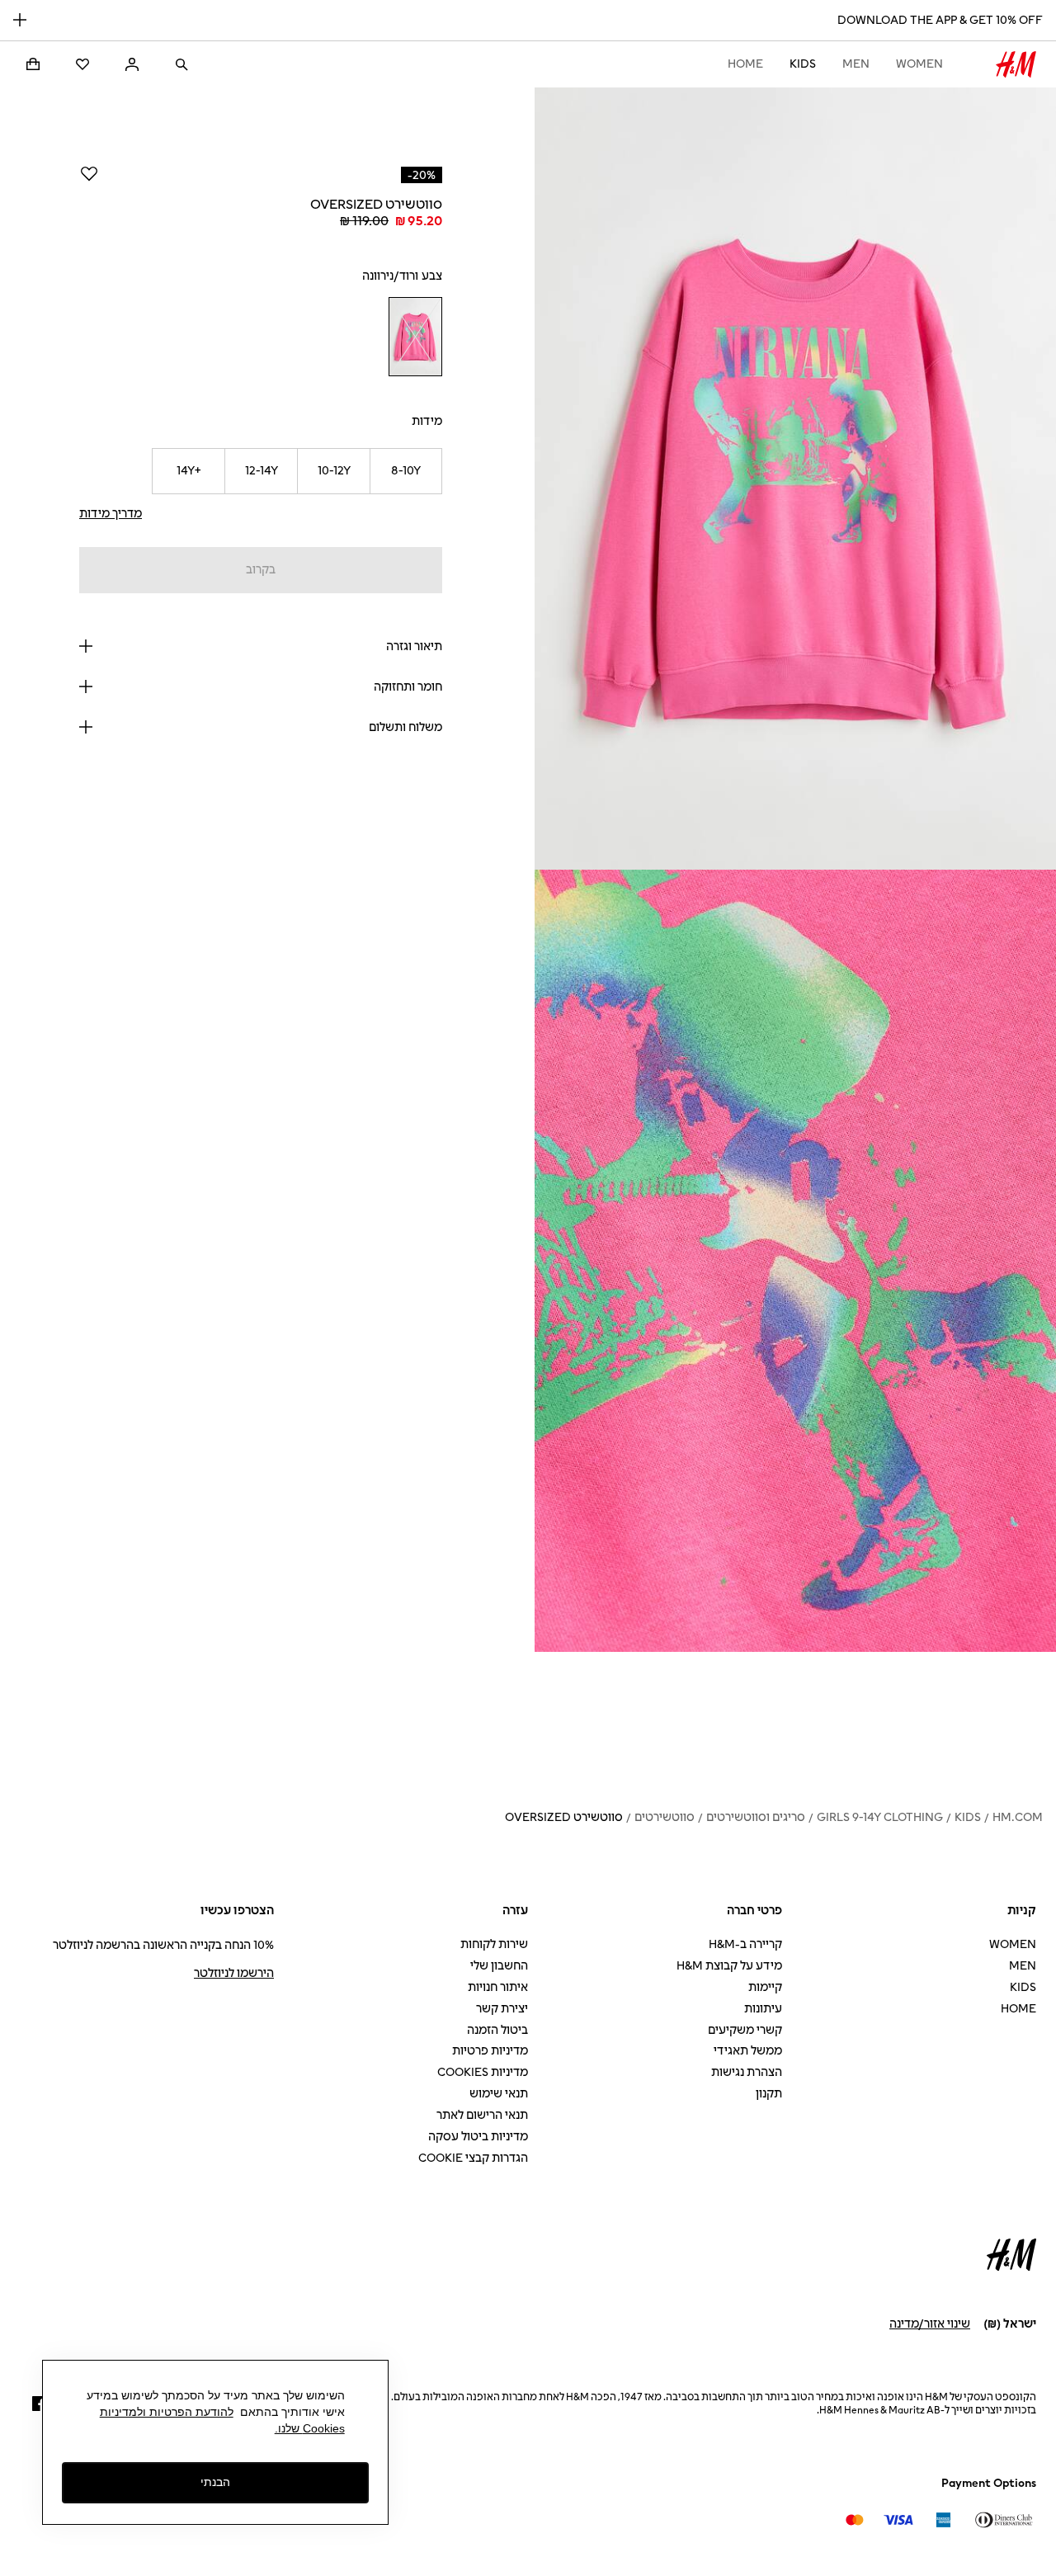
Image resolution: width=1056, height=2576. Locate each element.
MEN (856, 64)
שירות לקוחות (494, 1944)
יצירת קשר (502, 2009)
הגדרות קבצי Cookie (473, 2158)
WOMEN (919, 64)
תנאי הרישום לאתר (482, 2115)
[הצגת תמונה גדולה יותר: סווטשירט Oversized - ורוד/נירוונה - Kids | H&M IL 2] (795, 1261)
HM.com (1018, 1817)
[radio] (415, 337)
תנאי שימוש (499, 2094)
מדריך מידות (111, 514)
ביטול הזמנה (497, 2030)
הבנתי (215, 2482)
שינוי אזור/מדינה (930, 2324)
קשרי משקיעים (745, 2030)
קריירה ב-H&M (745, 1944)
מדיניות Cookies (483, 2072)
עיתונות (763, 2009)
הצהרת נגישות (747, 2072)
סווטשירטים (665, 1817)
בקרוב (261, 570)
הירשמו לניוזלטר (234, 1973)
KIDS (803, 64)
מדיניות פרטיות (490, 2051)
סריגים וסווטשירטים (756, 1817)
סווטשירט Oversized (564, 1817)
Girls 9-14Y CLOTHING (880, 1817)
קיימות (765, 1987)
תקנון (769, 2094)
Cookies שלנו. (310, 2428)
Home (745, 64)
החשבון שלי (499, 1966)
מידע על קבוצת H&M (729, 1966)
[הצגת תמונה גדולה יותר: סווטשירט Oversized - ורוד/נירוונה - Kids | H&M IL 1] (795, 479)
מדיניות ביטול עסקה (478, 2137)
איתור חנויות (498, 1987)
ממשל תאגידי (748, 2051)
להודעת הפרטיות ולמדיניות (167, 2412)
